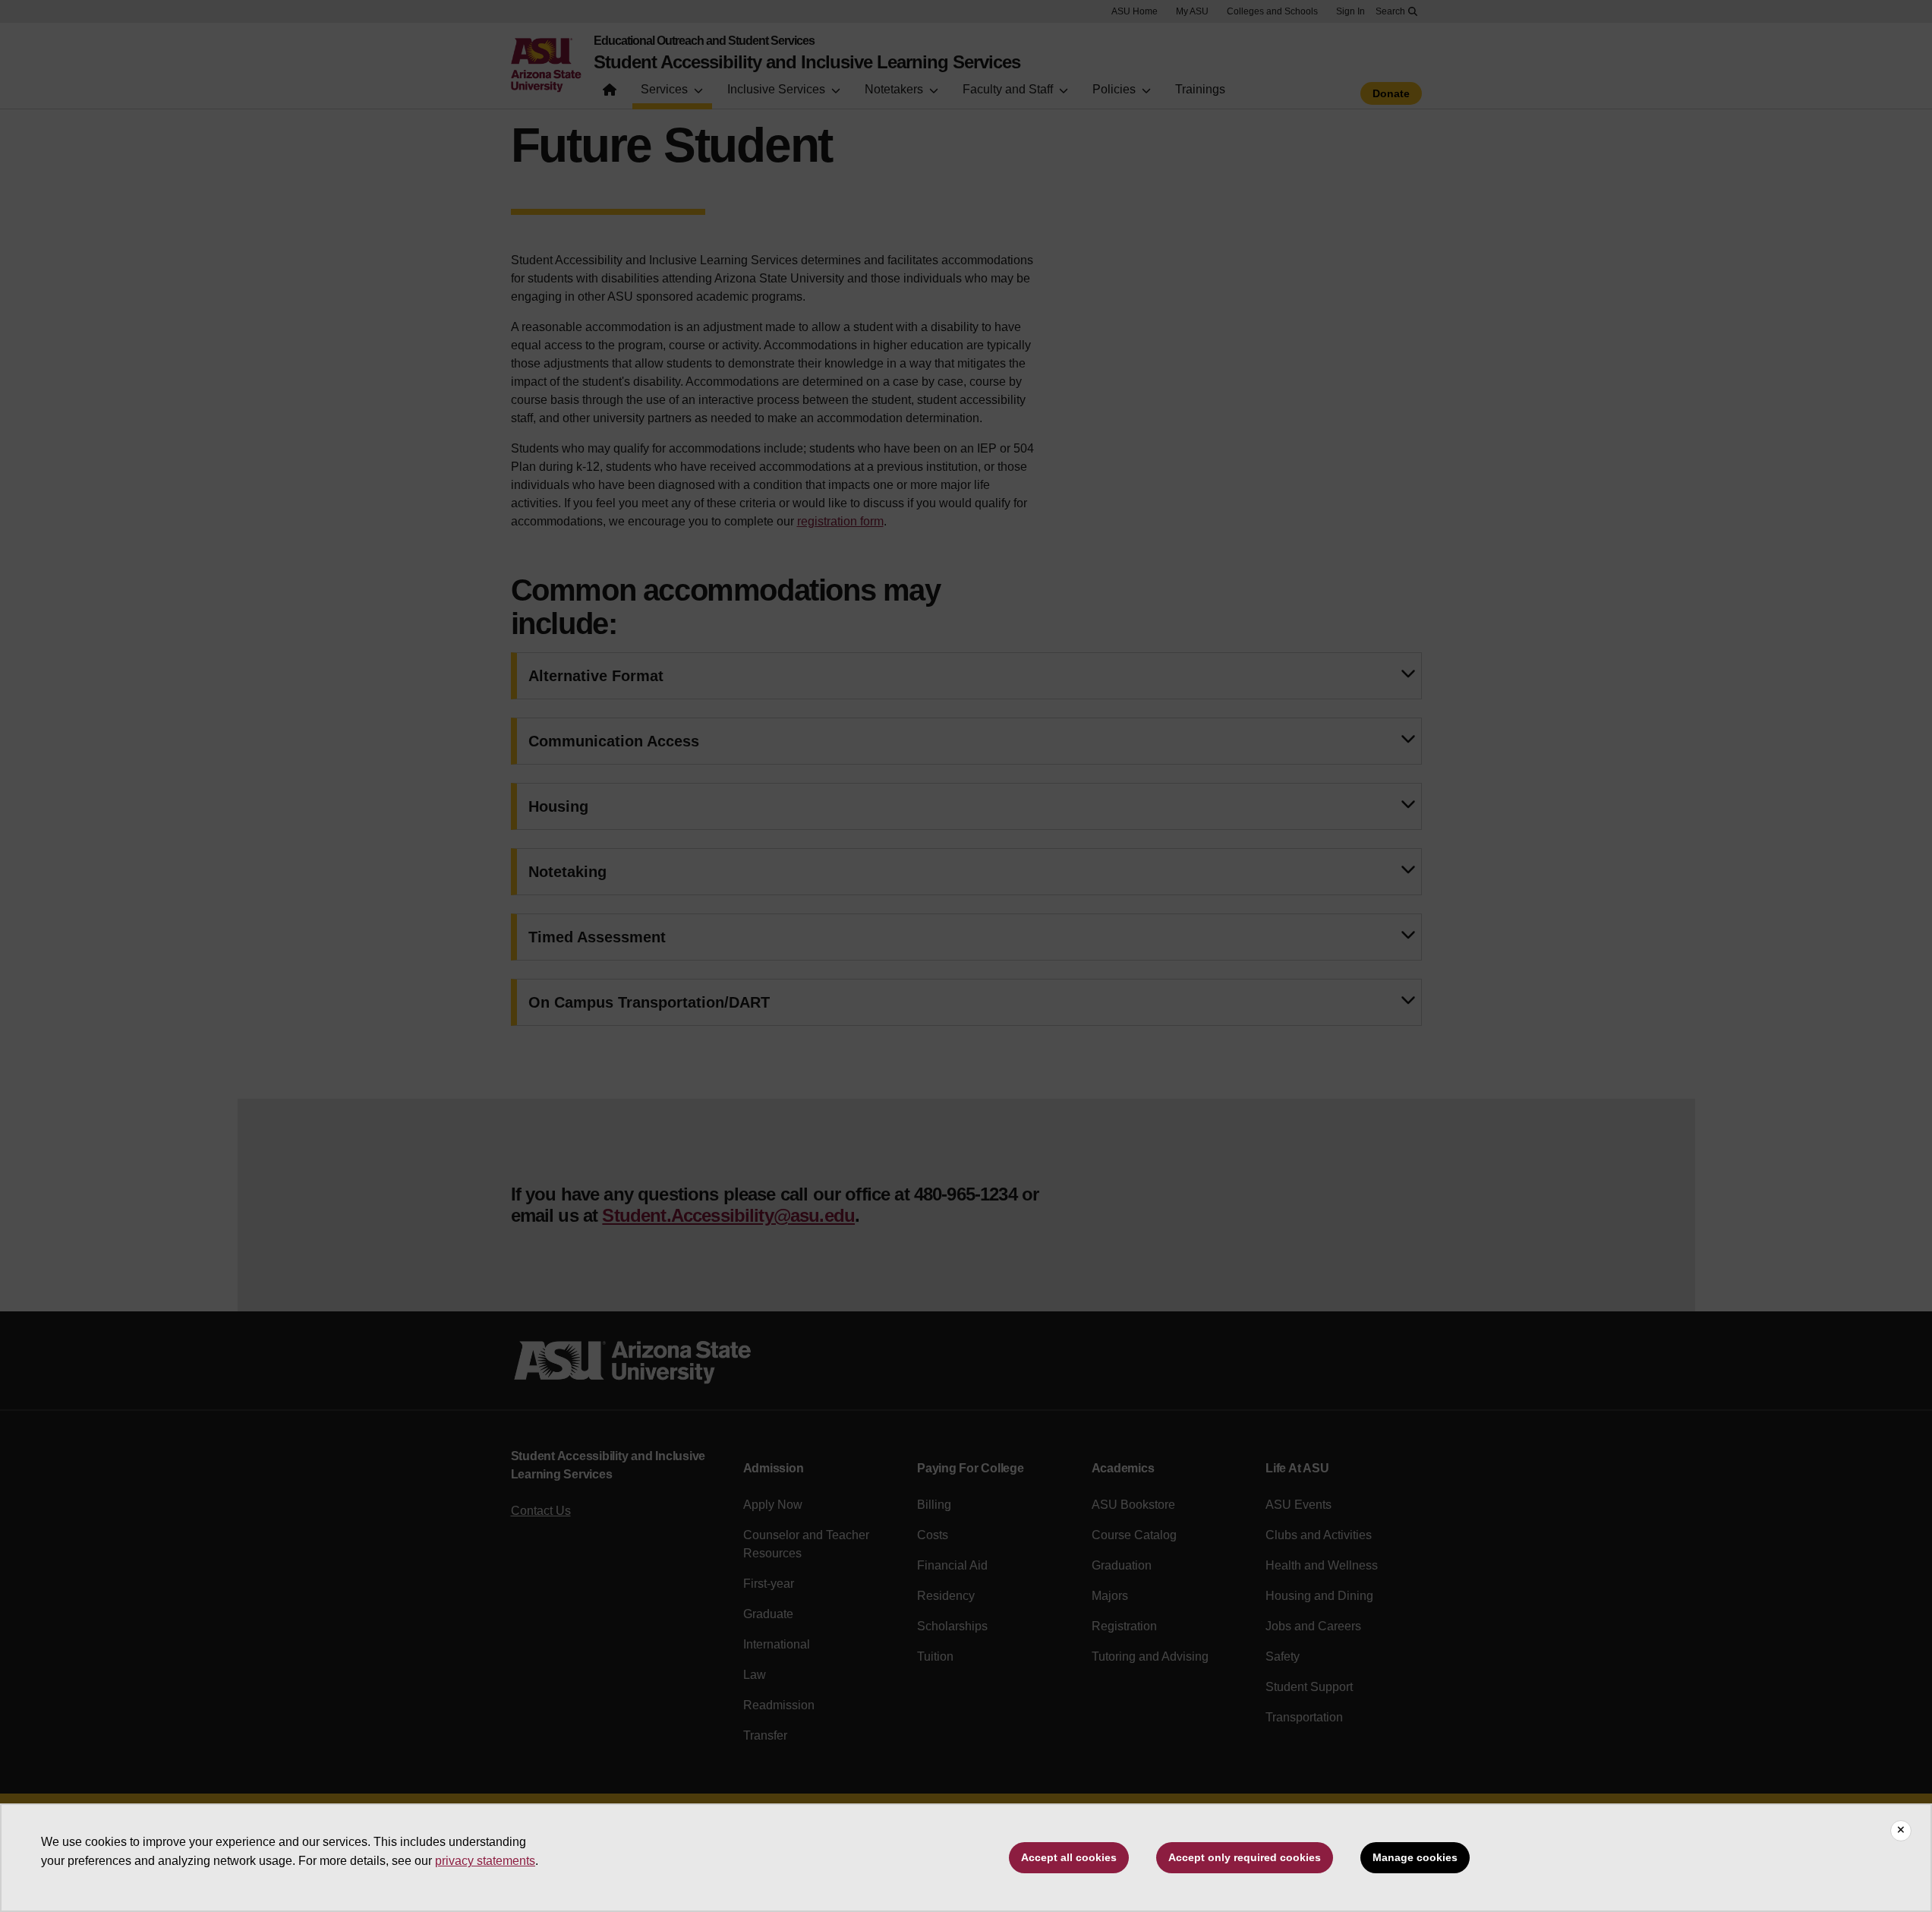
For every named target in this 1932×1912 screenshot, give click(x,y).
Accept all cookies (1069, 1857)
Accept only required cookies (1245, 1857)
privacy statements (485, 1861)
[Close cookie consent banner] (1901, 1831)
